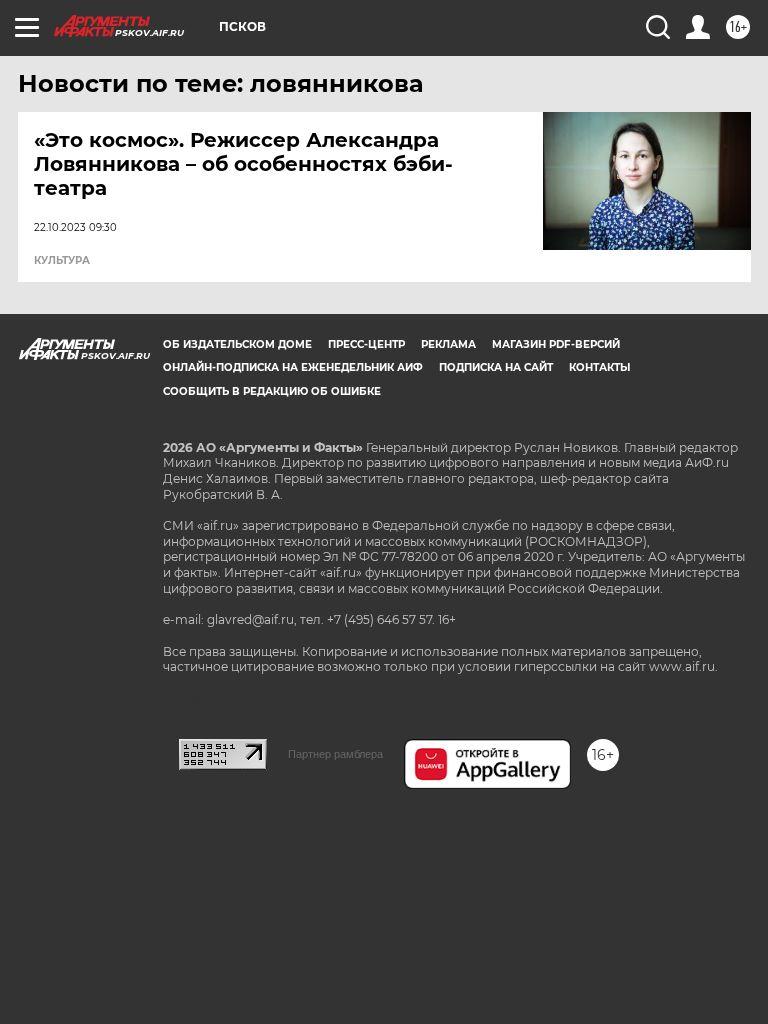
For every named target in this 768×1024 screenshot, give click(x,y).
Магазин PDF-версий (556, 344)
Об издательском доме (237, 344)
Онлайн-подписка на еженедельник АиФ (293, 367)
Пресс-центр (366, 344)
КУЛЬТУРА (62, 261)
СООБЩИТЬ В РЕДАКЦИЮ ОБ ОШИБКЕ (272, 391)
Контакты (599, 367)
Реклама (448, 344)
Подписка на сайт (496, 367)
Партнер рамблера (335, 754)
